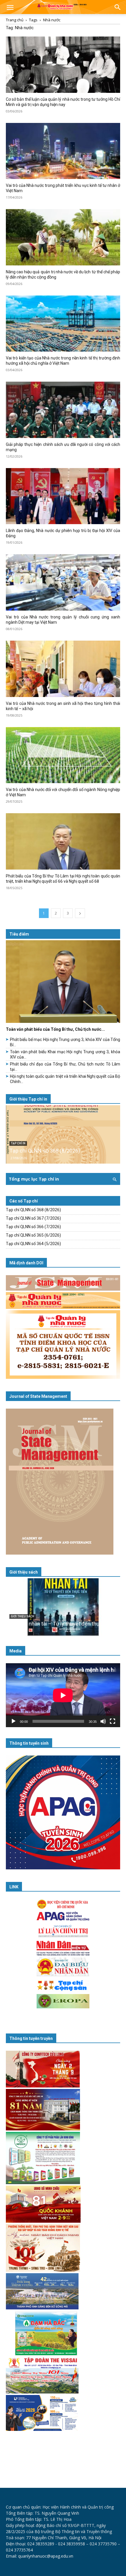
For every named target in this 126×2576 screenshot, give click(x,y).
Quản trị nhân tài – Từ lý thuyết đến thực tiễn (61, 1624)
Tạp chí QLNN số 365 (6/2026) (33, 1235)
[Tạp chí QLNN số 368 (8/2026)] (63, 1134)
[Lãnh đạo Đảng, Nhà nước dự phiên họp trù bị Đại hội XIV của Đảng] (63, 496)
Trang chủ (15, 20)
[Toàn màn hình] (113, 1721)
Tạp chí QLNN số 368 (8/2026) (45, 1151)
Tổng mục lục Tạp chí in (34, 1179)
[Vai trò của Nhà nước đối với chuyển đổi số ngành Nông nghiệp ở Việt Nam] (63, 755)
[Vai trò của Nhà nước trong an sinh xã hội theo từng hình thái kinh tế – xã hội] (63, 669)
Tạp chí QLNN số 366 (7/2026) (33, 1227)
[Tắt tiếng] (103, 1721)
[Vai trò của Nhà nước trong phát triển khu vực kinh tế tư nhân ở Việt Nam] (63, 151)
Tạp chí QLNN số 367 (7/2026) (33, 1218)
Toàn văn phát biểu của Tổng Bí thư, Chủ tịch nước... (55, 1029)
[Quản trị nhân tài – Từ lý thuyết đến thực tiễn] (63, 1607)
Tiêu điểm (19, 934)
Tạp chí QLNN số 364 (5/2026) (33, 1244)
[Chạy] (13, 1721)
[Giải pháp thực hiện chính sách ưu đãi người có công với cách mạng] (63, 410)
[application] (63, 1695)
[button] (10, 8)
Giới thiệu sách (24, 1572)
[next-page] (80, 913)
